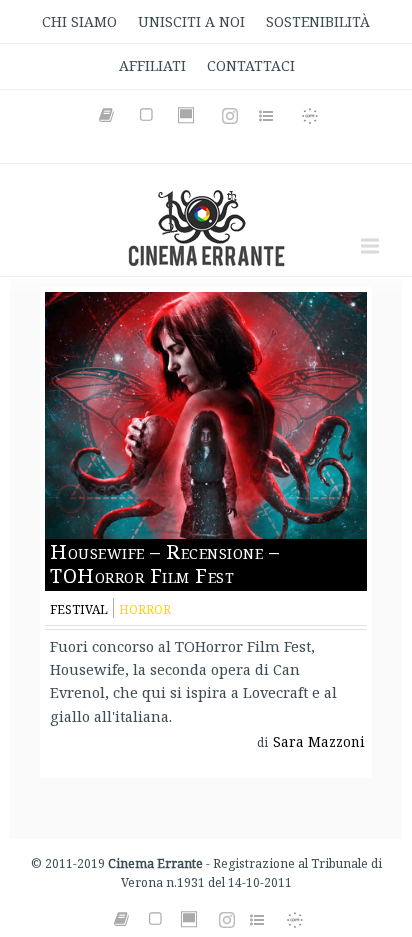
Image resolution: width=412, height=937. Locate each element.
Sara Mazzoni (319, 742)
